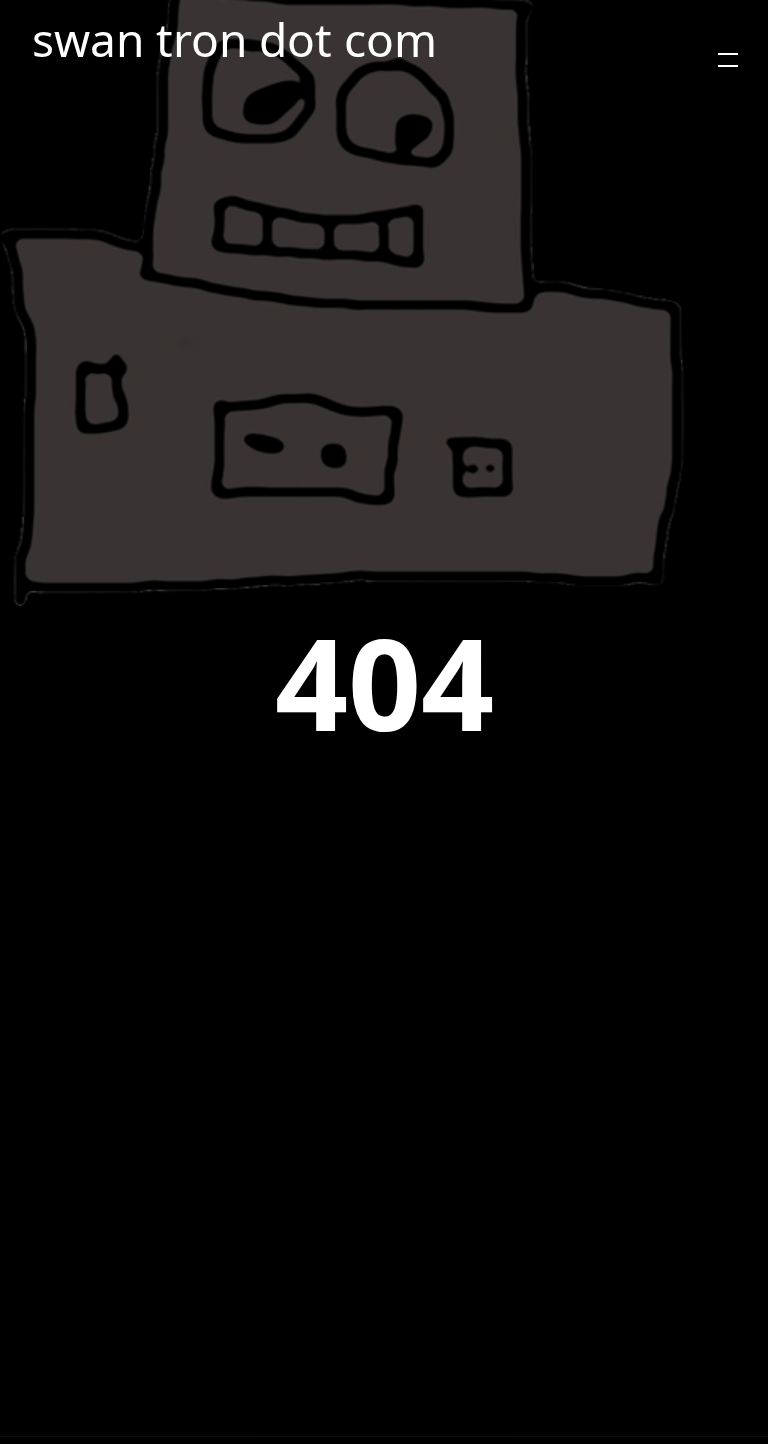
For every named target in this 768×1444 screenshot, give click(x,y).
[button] (728, 60)
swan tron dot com (234, 39)
